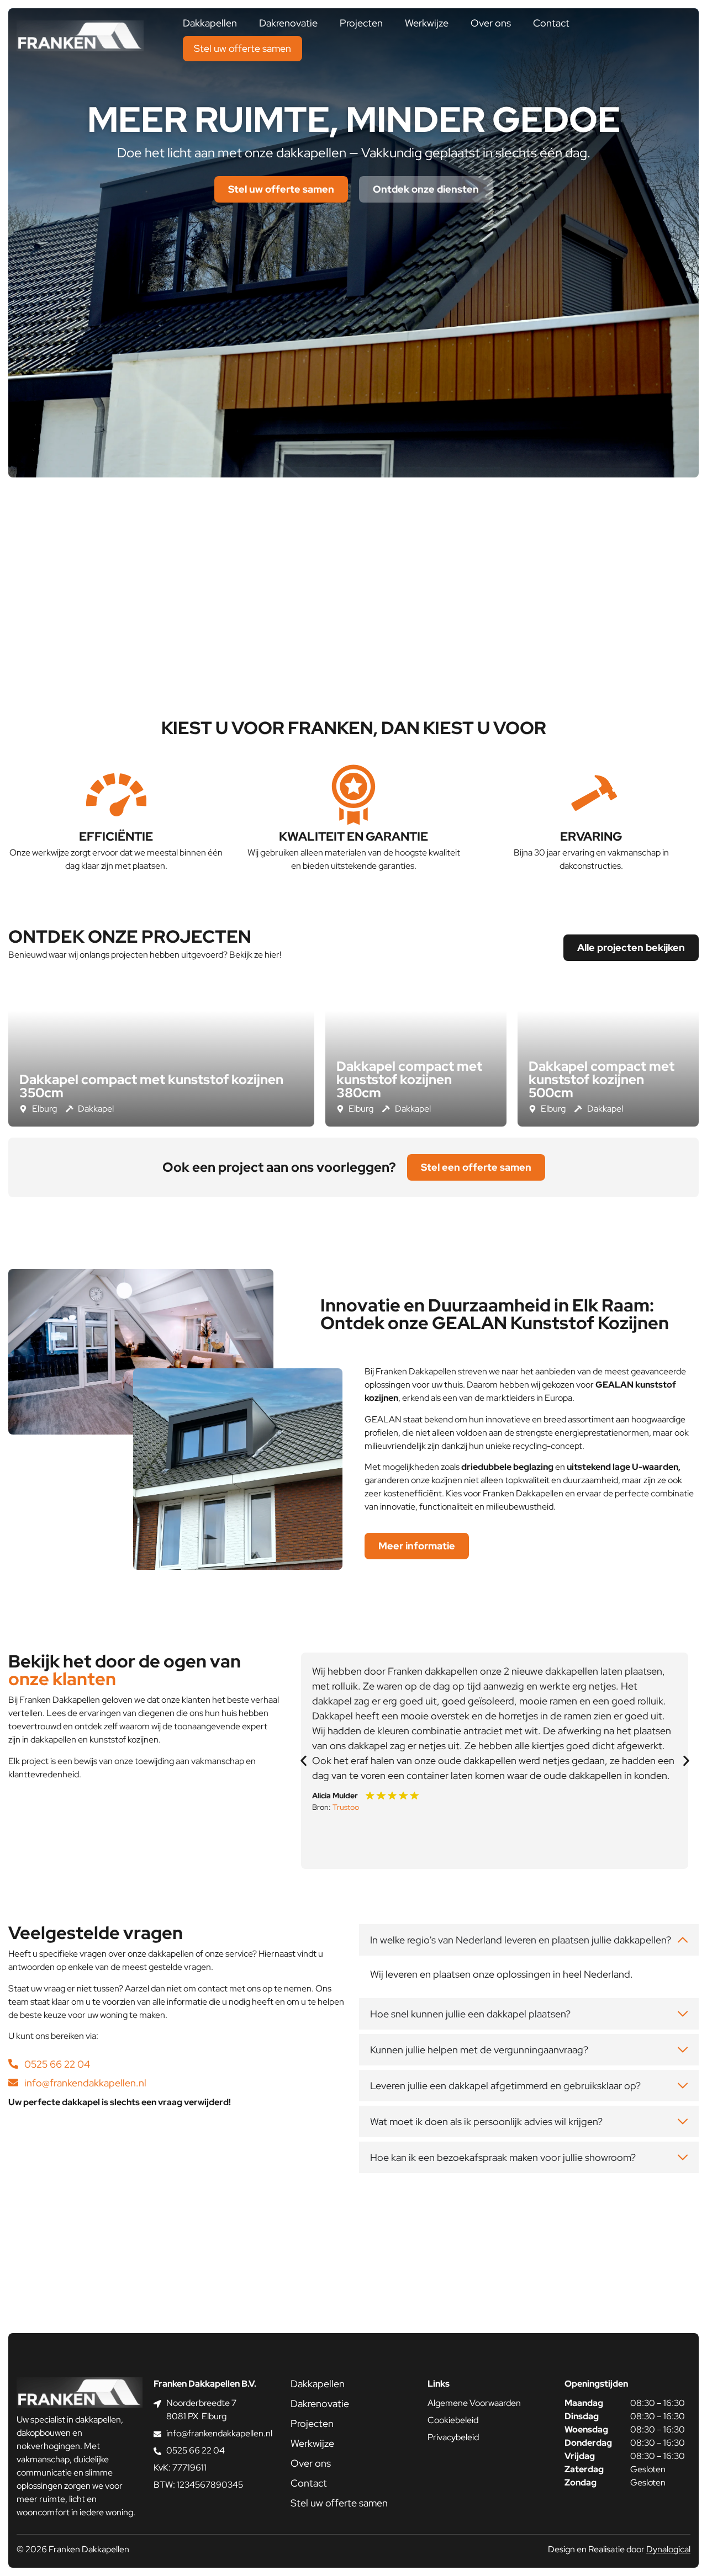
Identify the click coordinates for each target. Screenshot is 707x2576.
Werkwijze (427, 23)
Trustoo (346, 1807)
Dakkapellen (210, 23)
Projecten (361, 23)
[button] (304, 1761)
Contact (551, 23)
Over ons (491, 23)
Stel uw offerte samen (242, 48)
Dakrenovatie (288, 23)
